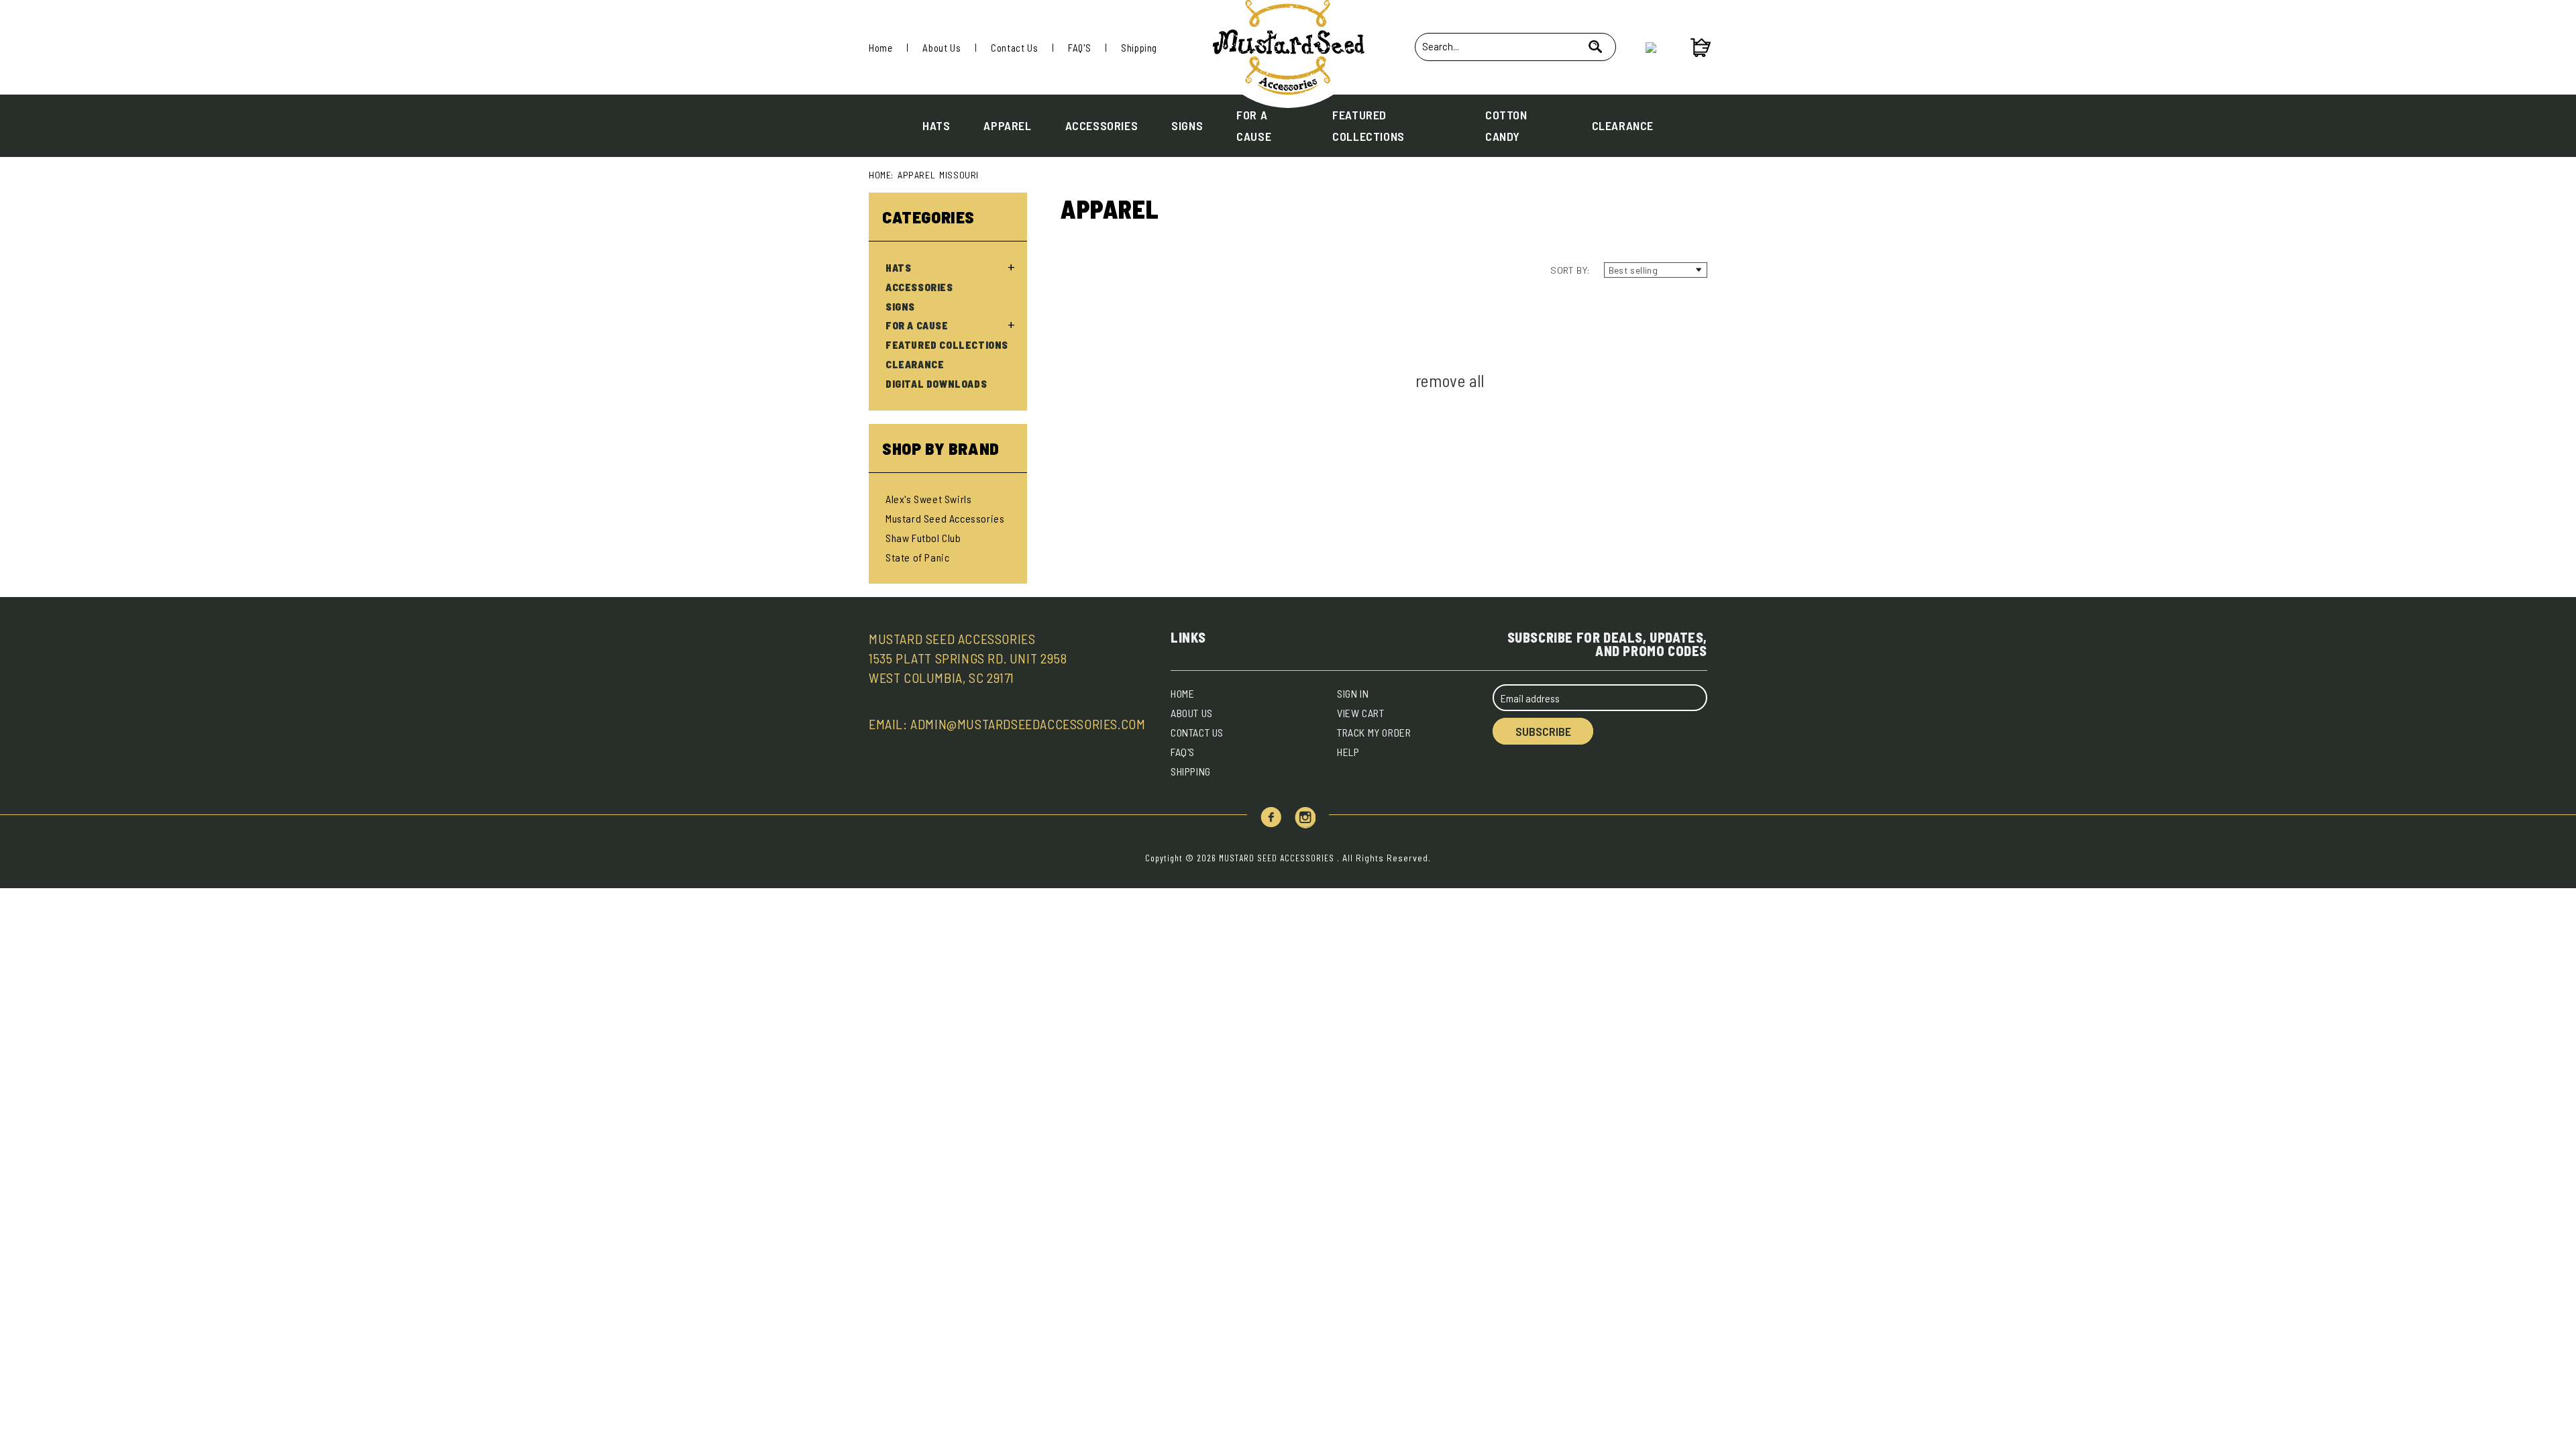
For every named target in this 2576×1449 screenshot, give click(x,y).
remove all (1450, 380)
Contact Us (1014, 48)
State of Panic (917, 557)
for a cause (917, 325)
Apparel (1007, 125)
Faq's (1183, 752)
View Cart (1360, 713)
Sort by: (1570, 270)
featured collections (947, 345)
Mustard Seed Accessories (945, 518)
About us (1192, 713)
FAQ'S (1079, 48)
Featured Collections (1368, 125)
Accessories (1102, 125)
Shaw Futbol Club (923, 538)
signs (900, 307)
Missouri (959, 175)
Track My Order (1374, 732)
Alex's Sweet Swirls (928, 499)
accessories (919, 287)
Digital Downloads (936, 384)
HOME (1182, 693)
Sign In (1353, 693)
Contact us (1197, 732)
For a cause (1254, 125)
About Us (942, 48)
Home (880, 48)
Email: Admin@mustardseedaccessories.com (1007, 724)
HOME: (881, 175)
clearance (915, 364)
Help (1348, 752)
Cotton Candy (1506, 125)
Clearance (1623, 125)
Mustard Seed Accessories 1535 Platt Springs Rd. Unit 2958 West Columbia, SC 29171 (968, 658)
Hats (936, 125)
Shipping (1139, 48)
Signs (1187, 125)
